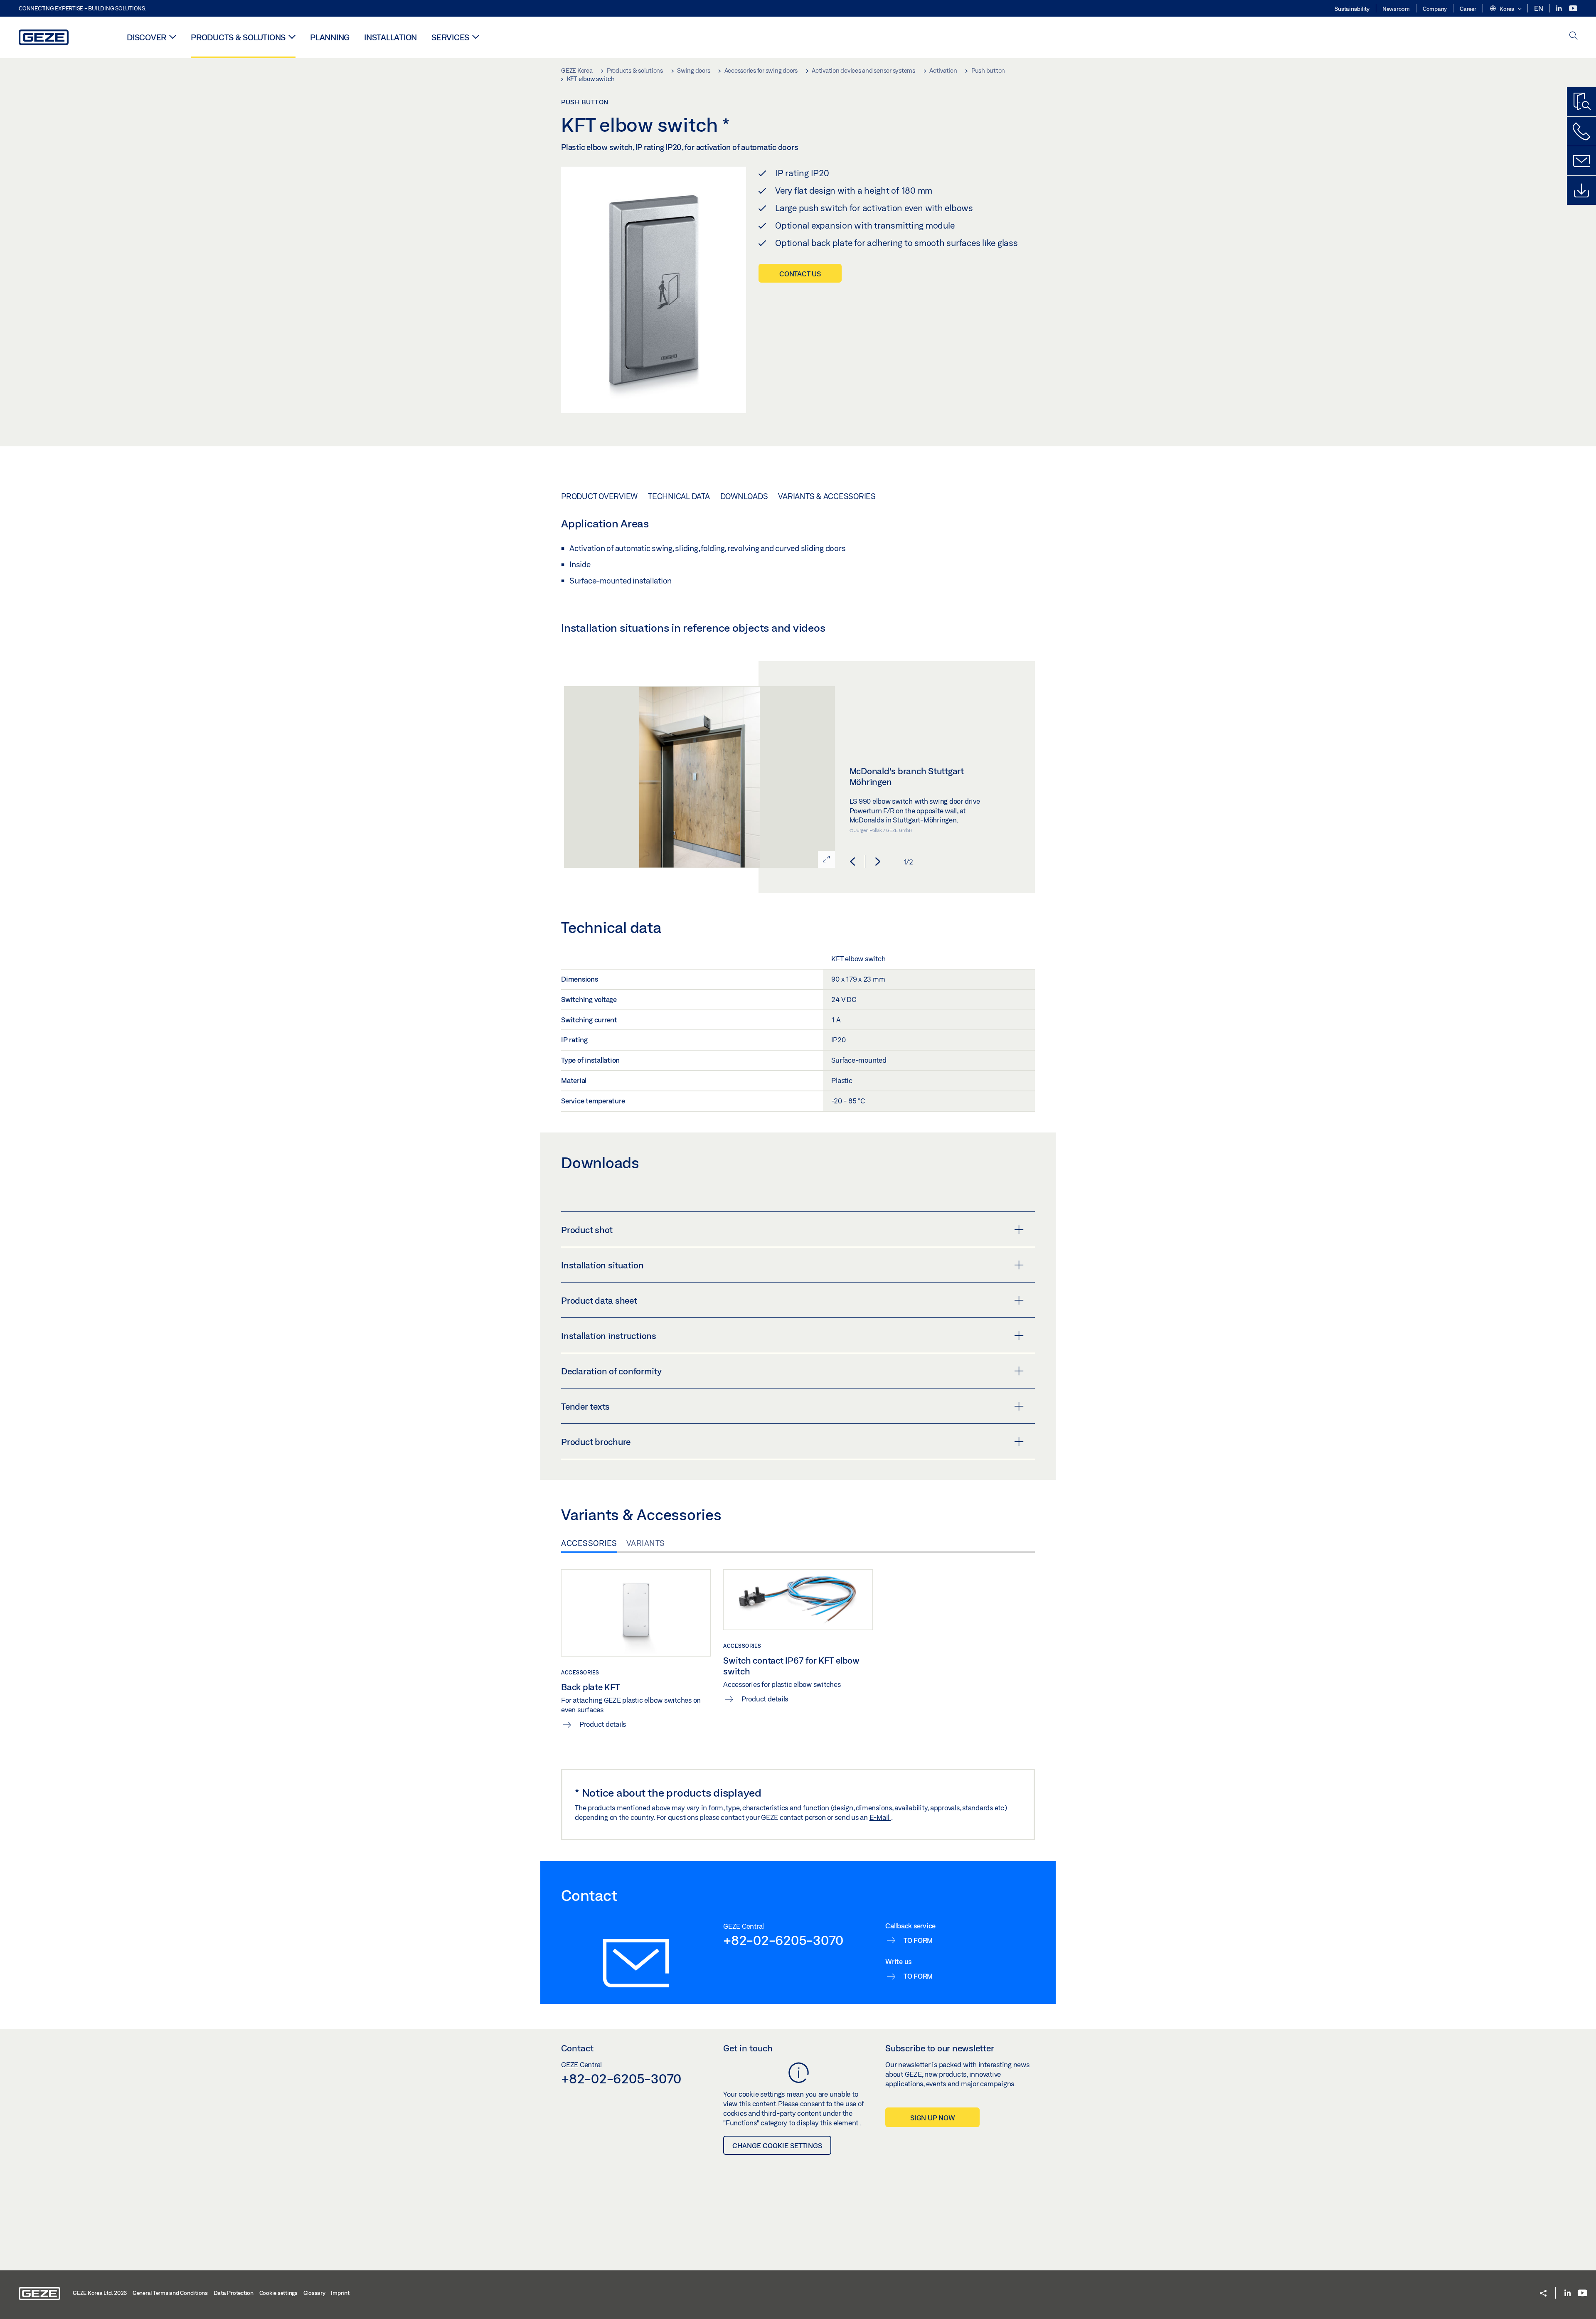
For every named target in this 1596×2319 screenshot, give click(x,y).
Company (1435, 9)
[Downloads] (1581, 190)
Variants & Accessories (827, 496)
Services (450, 37)
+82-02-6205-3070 (783, 1940)
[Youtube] (1573, 9)
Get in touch (748, 2048)
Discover (147, 37)
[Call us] (1581, 131)
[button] (1505, 9)
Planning (330, 37)
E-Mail (880, 1817)
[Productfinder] (1581, 102)
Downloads (744, 496)
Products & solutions (238, 37)
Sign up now (932, 2118)
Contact (577, 2048)
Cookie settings (278, 2293)
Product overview (599, 496)
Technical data (679, 496)
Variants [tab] (646, 1543)
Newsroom (1396, 9)
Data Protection (234, 2293)
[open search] (1574, 36)
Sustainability (1352, 9)
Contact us (800, 274)
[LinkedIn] (1560, 9)
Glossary (314, 2293)
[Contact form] (1581, 161)
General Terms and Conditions (170, 2293)
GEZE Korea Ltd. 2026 (100, 2293)
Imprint (340, 2293)
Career (1468, 9)
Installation (390, 37)
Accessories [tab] (589, 1543)
